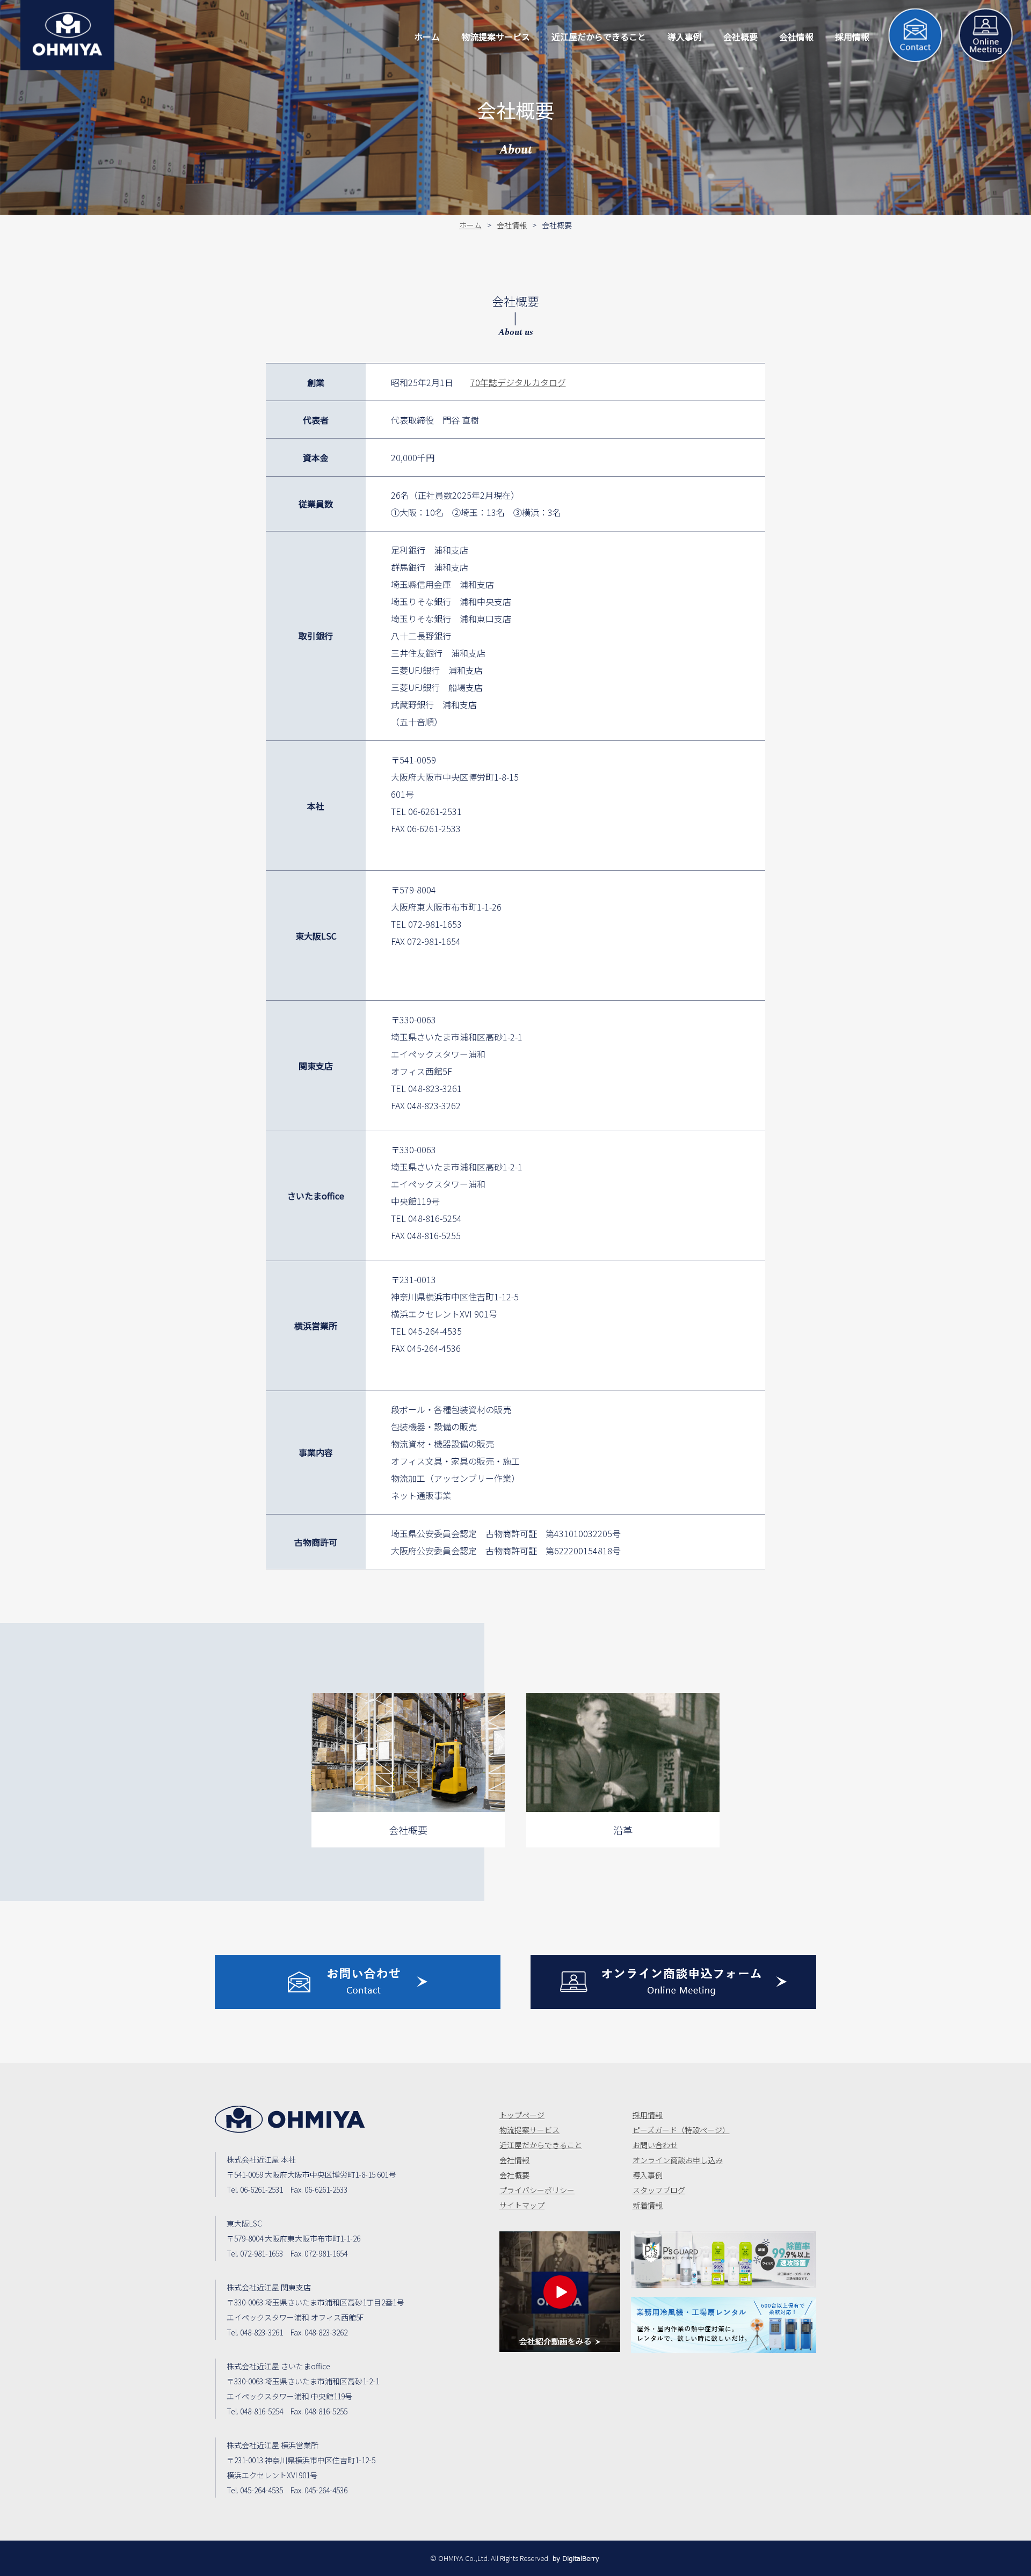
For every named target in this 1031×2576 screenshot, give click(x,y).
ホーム (470, 225)
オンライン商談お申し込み (678, 2160)
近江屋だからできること (541, 2145)
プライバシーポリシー (537, 2190)
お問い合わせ (655, 2145)
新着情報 (648, 2205)
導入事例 (648, 2175)
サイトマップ (522, 2205)
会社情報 (512, 225)
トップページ (522, 2115)
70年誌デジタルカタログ (518, 382)
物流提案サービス (529, 2130)
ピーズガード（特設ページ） (681, 2130)
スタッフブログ (659, 2190)
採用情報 (648, 2115)
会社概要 (514, 2175)
